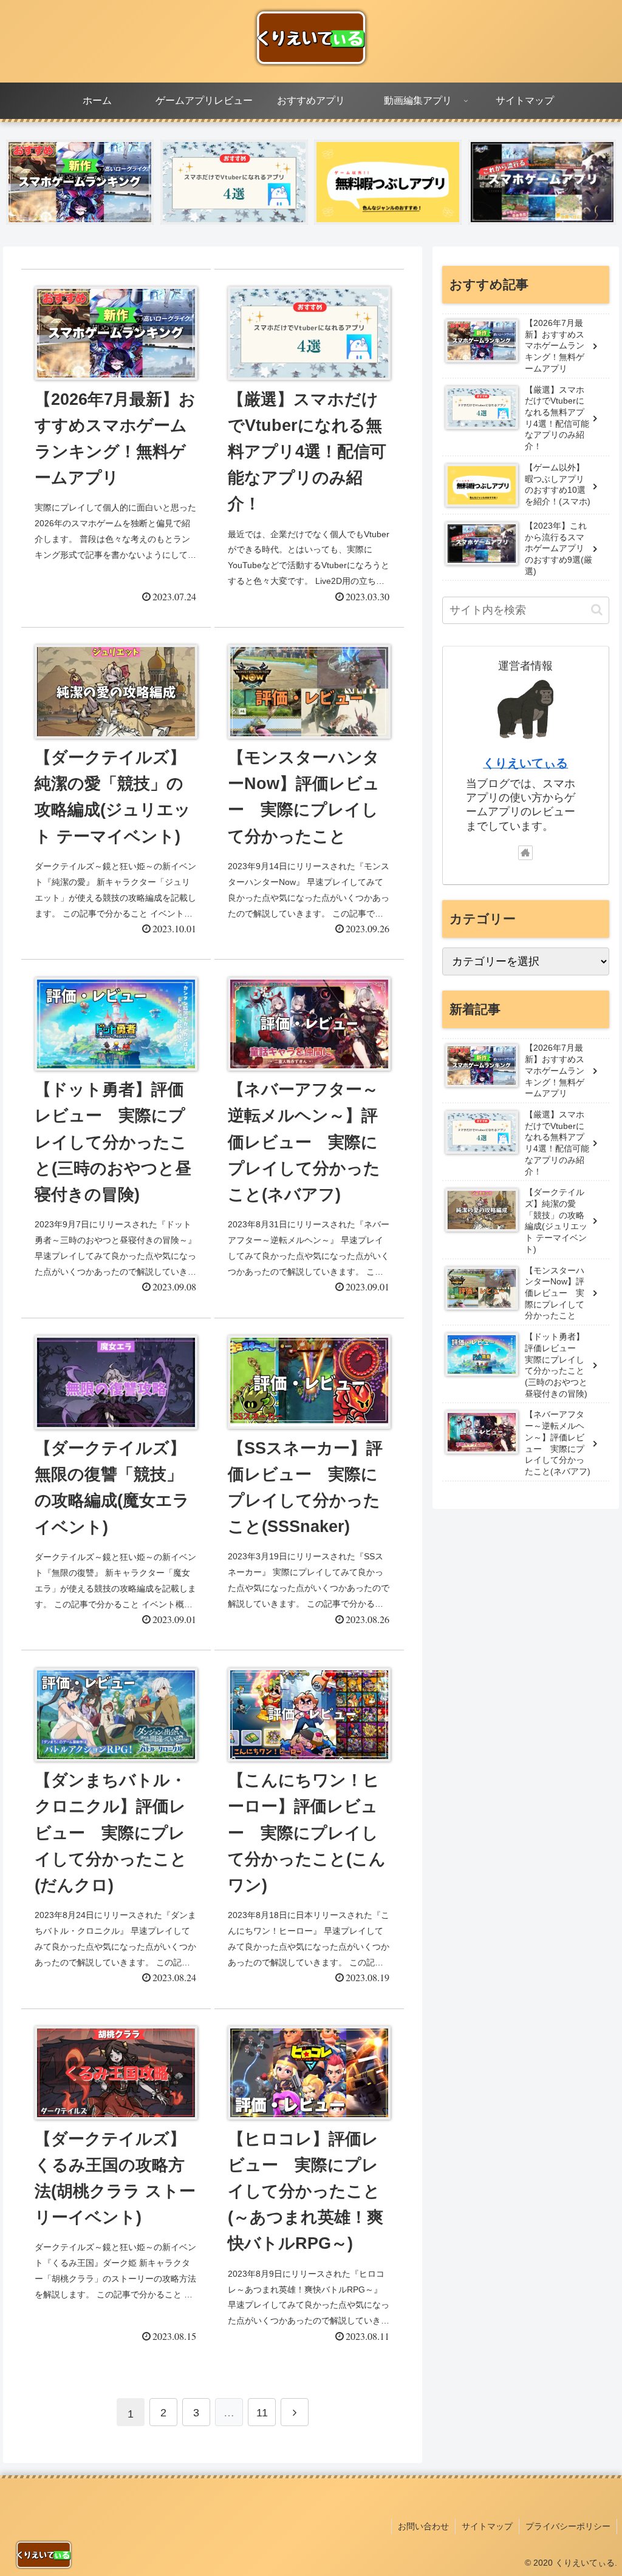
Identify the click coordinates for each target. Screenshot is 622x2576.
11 (262, 2413)
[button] (597, 610)
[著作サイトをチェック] (525, 853)
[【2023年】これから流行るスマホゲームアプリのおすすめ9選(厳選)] (542, 182)
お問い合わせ (423, 2526)
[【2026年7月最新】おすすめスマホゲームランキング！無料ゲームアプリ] (80, 182)
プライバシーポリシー (568, 2526)
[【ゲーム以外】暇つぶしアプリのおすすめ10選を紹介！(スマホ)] (388, 182)
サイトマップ (487, 2526)
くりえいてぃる (525, 763)
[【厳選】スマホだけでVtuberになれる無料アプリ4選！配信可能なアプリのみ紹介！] (234, 182)
